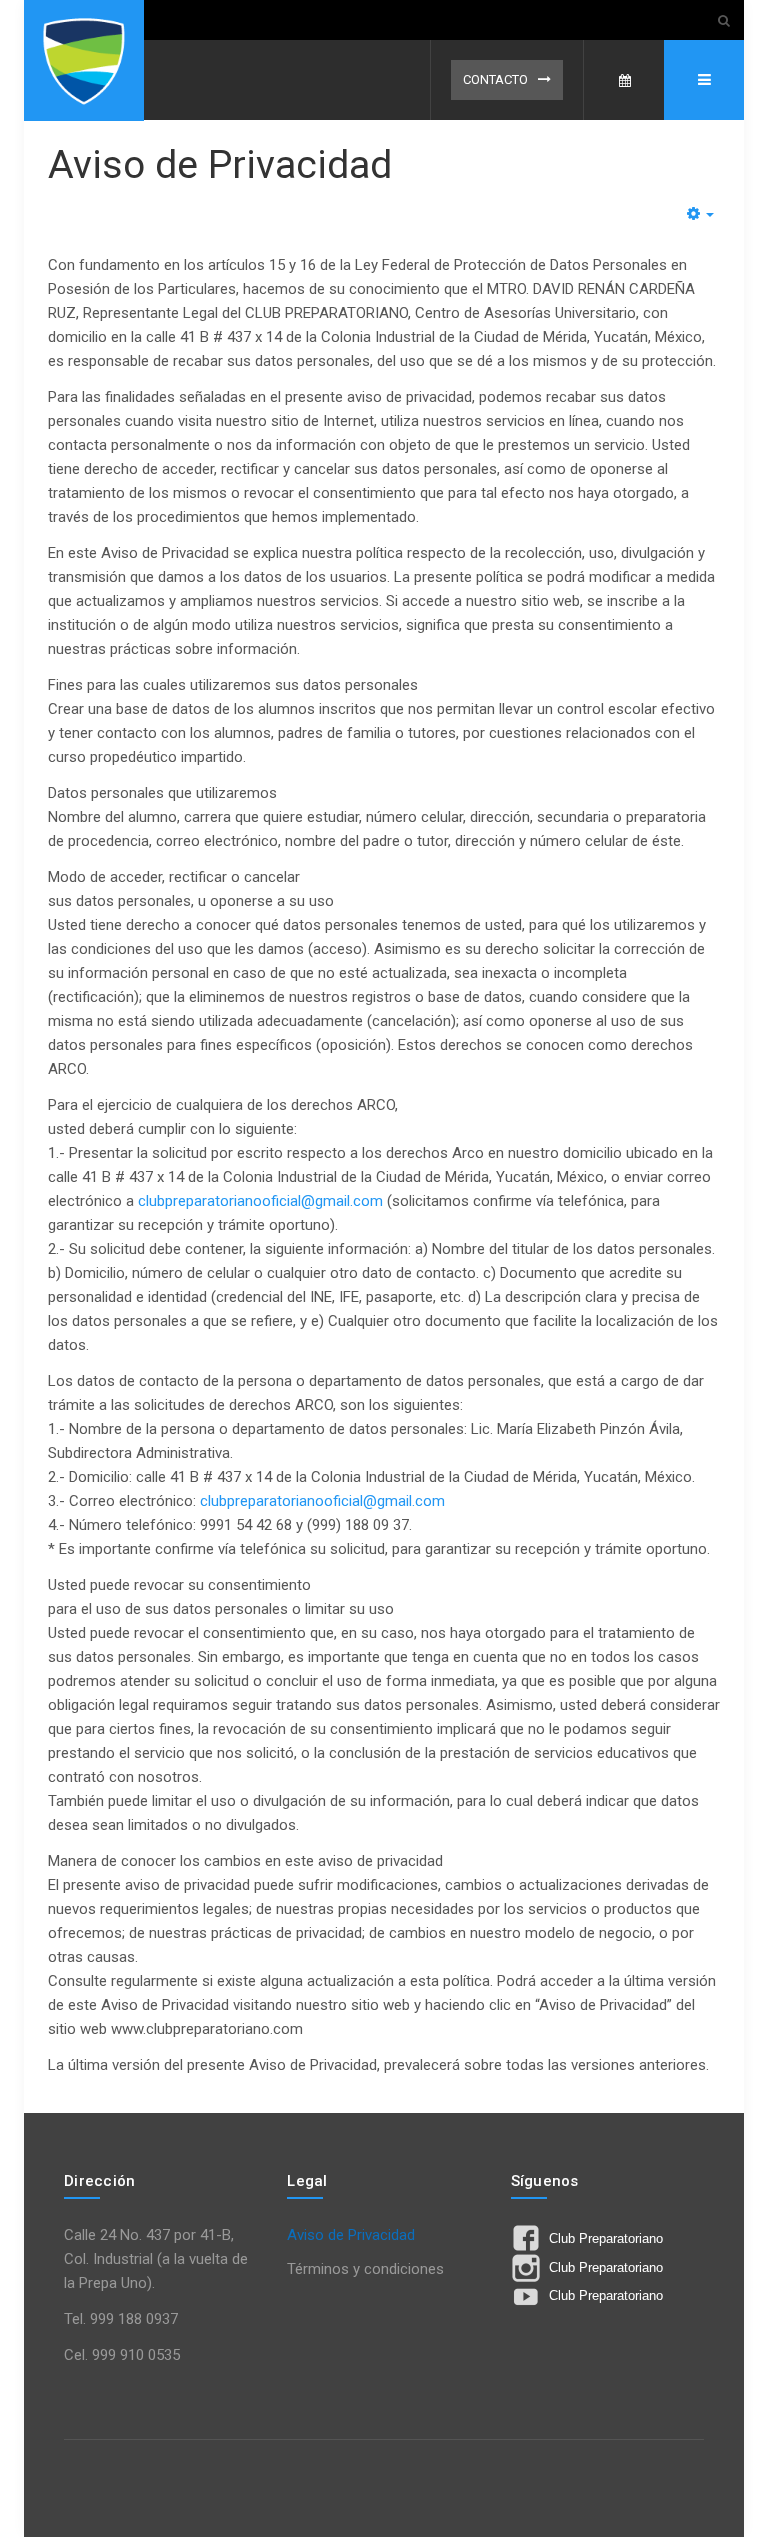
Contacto (495, 79)
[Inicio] (84, 60)
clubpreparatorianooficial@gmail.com (260, 1201)
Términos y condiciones (365, 2269)
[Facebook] (528, 2243)
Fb (624, 80)
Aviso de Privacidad (220, 165)
